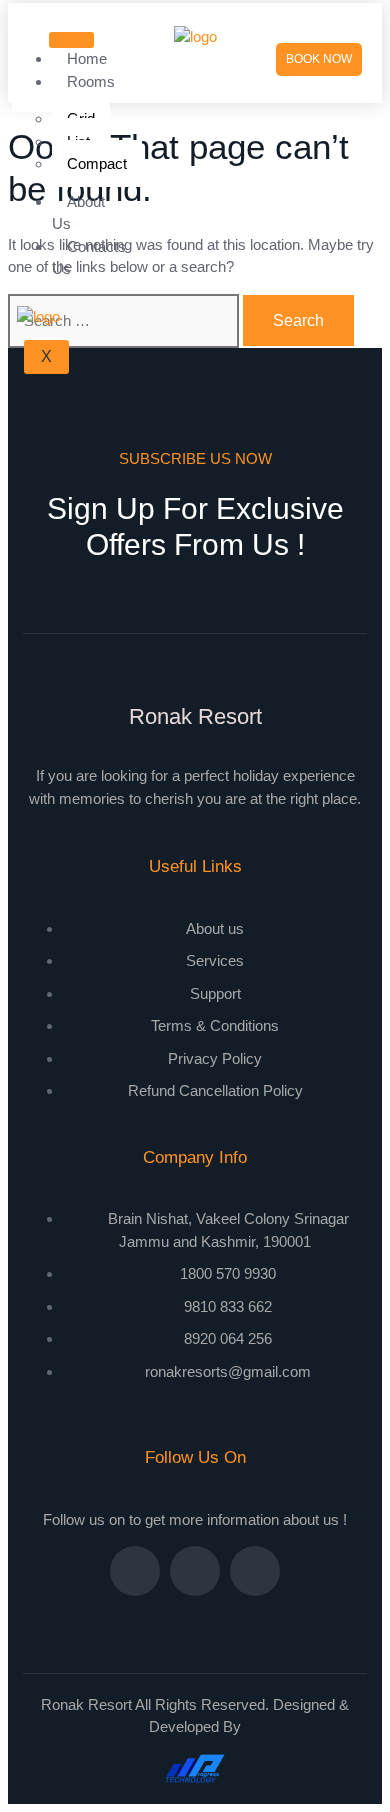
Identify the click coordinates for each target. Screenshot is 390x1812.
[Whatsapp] (255, 1571)
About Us (78, 213)
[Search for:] (125, 320)
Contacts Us (89, 258)
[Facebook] (135, 1571)
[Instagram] (195, 1571)
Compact (97, 163)
